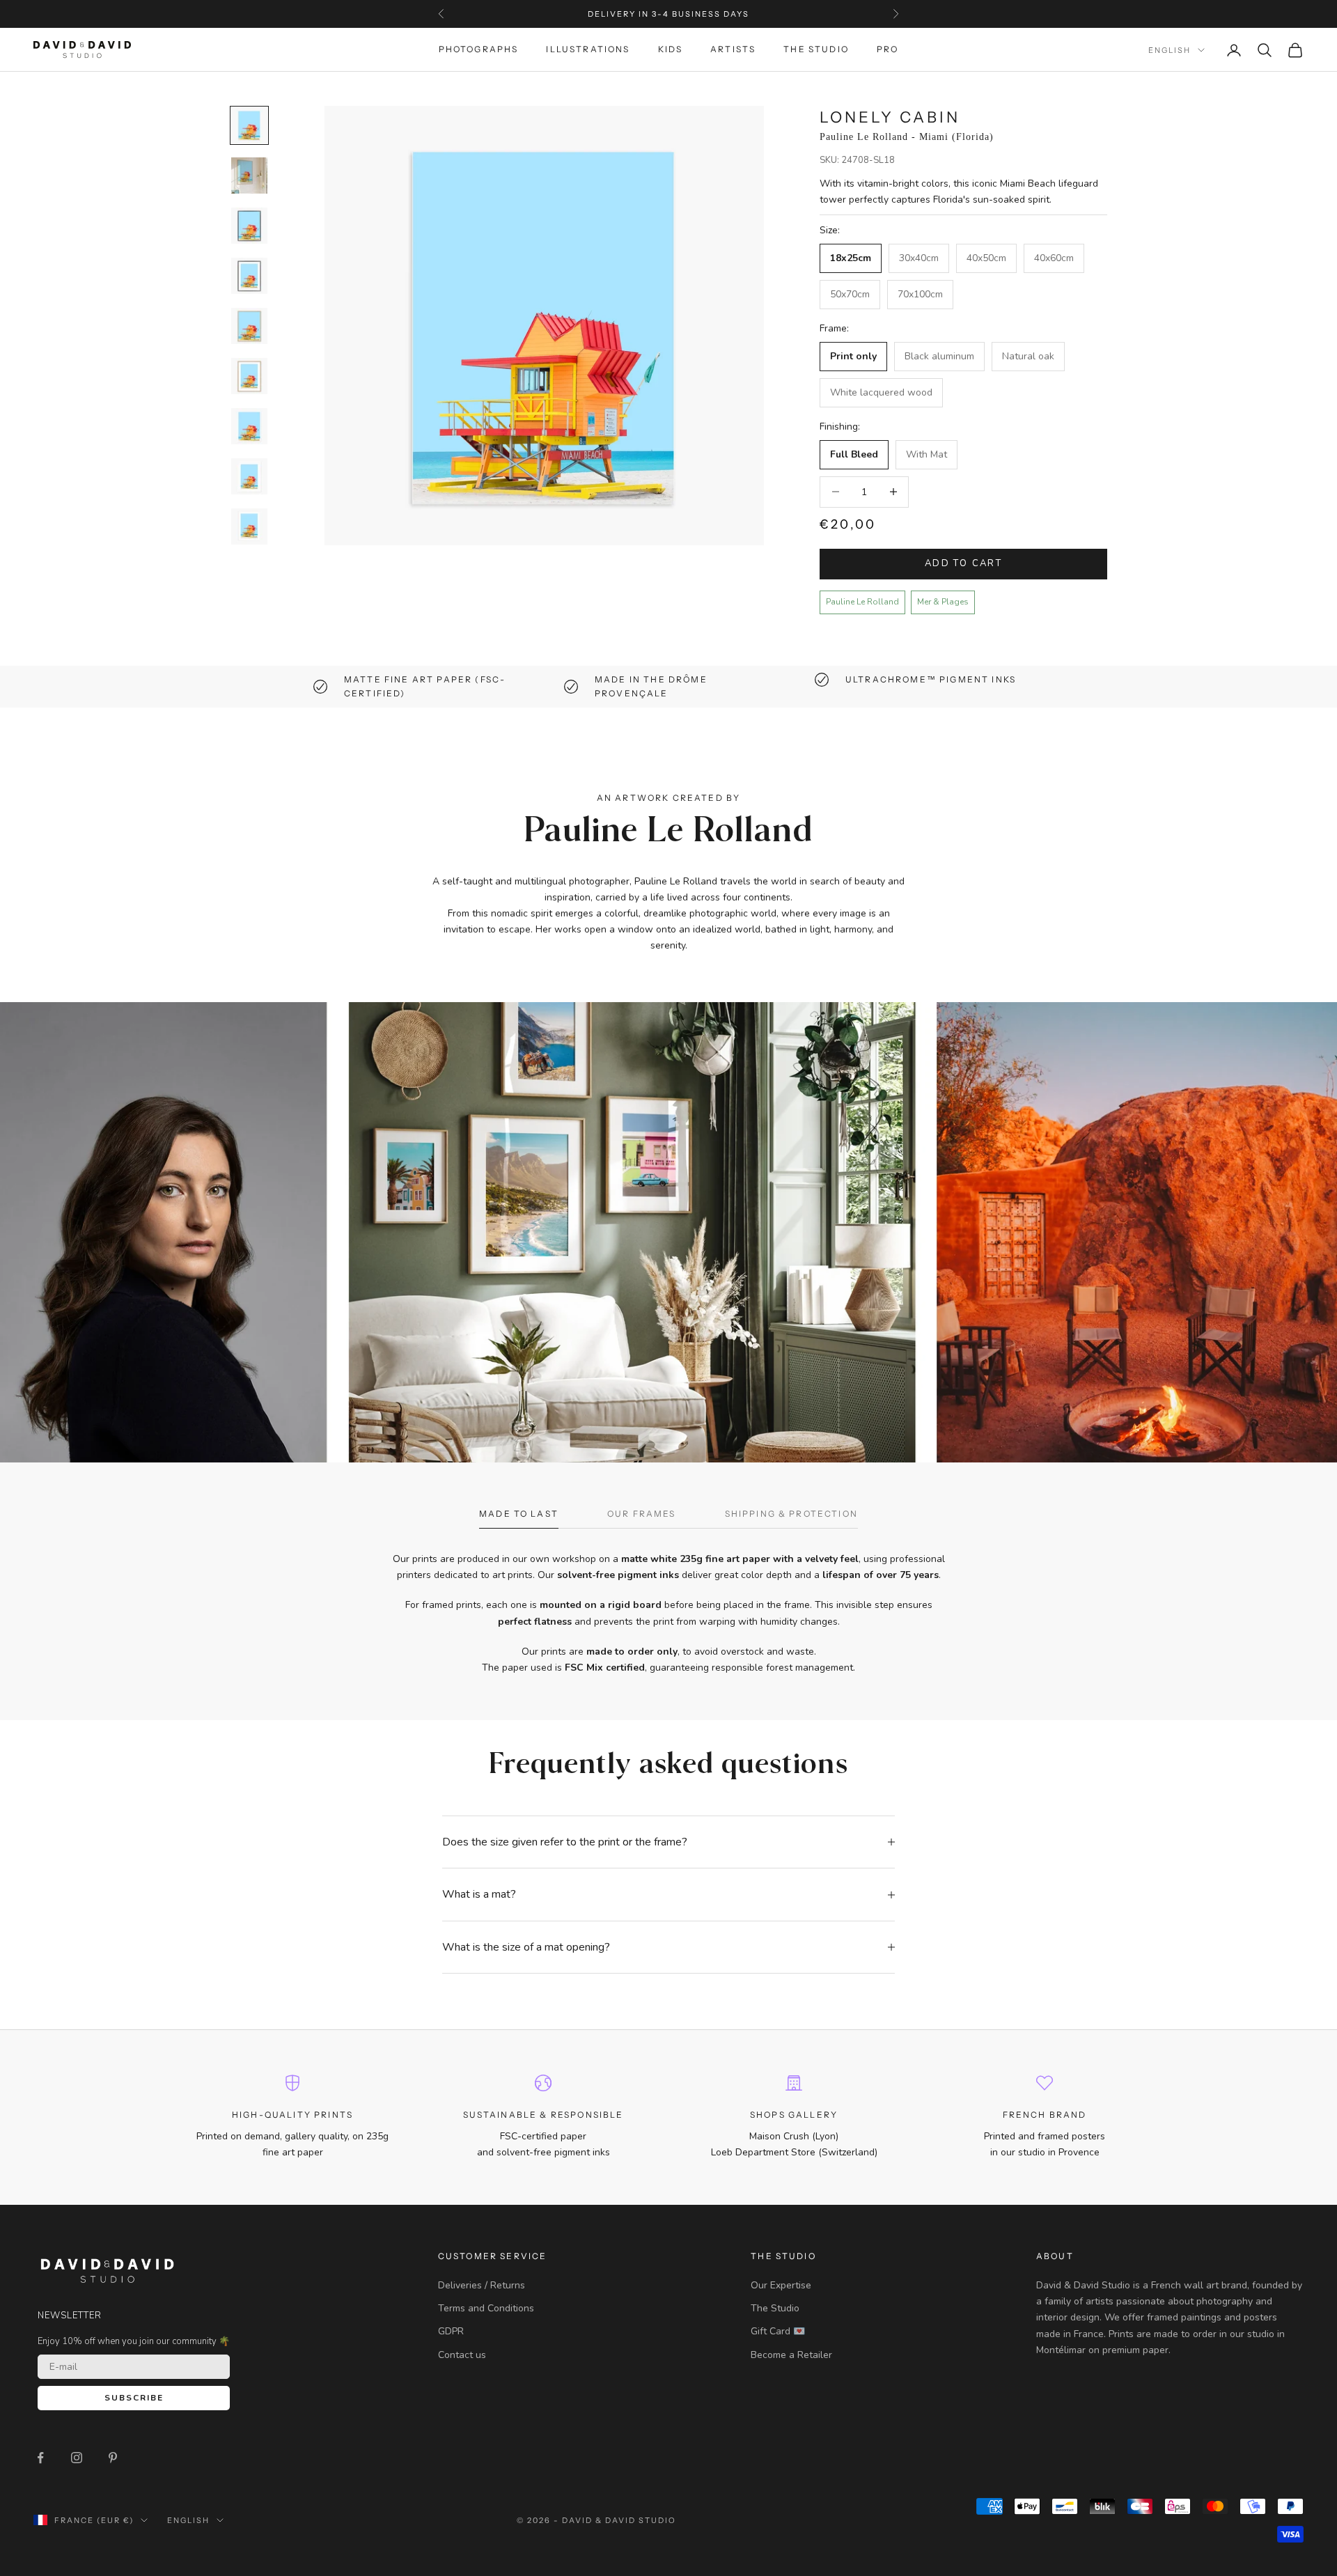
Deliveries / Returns (482, 2285)
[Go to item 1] (249, 125)
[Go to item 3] (249, 226)
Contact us (462, 2355)
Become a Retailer (791, 2355)
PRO (888, 50)
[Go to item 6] (249, 376)
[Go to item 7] (249, 426)
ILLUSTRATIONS (588, 50)
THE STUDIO (816, 50)
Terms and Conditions (486, 2308)
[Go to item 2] (249, 175)
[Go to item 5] (249, 326)
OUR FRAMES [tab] (642, 1514)
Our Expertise (781, 2285)
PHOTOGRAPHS (479, 50)
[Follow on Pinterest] (113, 2458)
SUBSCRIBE (134, 2398)
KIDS (671, 50)
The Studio (775, 2308)
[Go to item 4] (249, 276)
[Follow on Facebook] (40, 2458)
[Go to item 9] (249, 526)
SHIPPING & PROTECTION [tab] (791, 1514)
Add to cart (963, 563)
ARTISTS (733, 50)
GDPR (451, 2331)
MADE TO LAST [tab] (519, 1514)
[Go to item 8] (249, 476)
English (1170, 50)
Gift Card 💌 (778, 2331)
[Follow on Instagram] (77, 2458)
